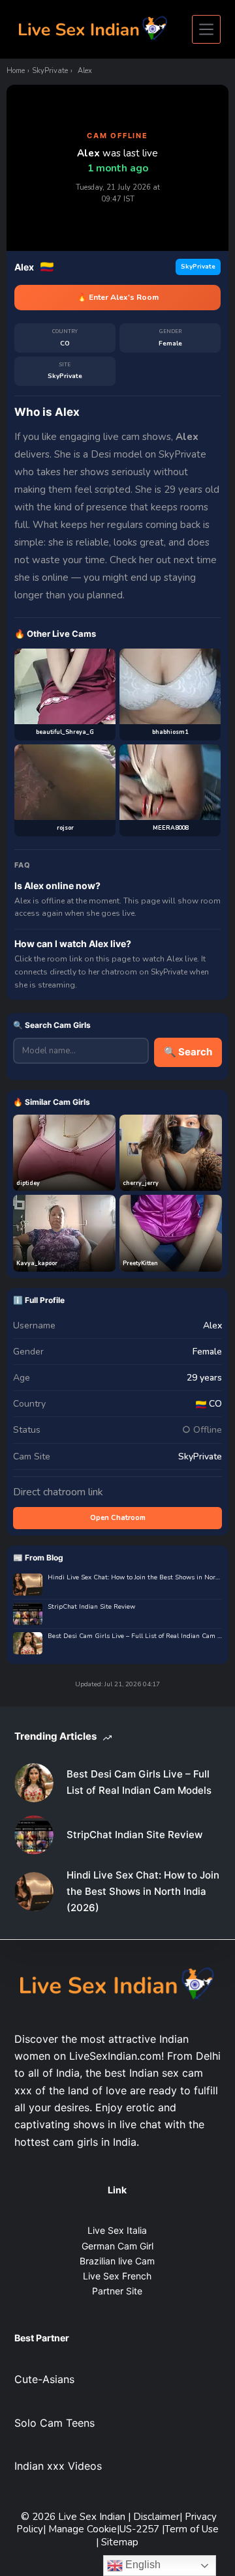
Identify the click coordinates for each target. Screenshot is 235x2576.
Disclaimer (156, 2517)
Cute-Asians (44, 2379)
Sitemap (120, 2542)
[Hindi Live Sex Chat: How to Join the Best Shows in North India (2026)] (34, 1892)
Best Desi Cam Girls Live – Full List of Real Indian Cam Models (135, 1636)
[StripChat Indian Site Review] (34, 1835)
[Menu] (206, 29)
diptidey (28, 1183)
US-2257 (141, 2529)
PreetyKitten (140, 1263)
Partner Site (117, 2291)
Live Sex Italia (117, 2230)
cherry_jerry (141, 1183)
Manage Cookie (83, 2529)
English (142, 2565)
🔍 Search (188, 1052)
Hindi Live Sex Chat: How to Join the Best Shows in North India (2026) (135, 1578)
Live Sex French (117, 2276)
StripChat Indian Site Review (91, 1607)
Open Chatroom (118, 1518)
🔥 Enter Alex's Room (118, 297)
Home (16, 71)
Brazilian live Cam (117, 2261)
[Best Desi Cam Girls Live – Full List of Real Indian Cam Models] (34, 1783)
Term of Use (192, 2529)
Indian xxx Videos (58, 2466)
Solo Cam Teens (55, 2423)
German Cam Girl (117, 2246)
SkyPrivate (50, 71)
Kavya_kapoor (37, 1263)
